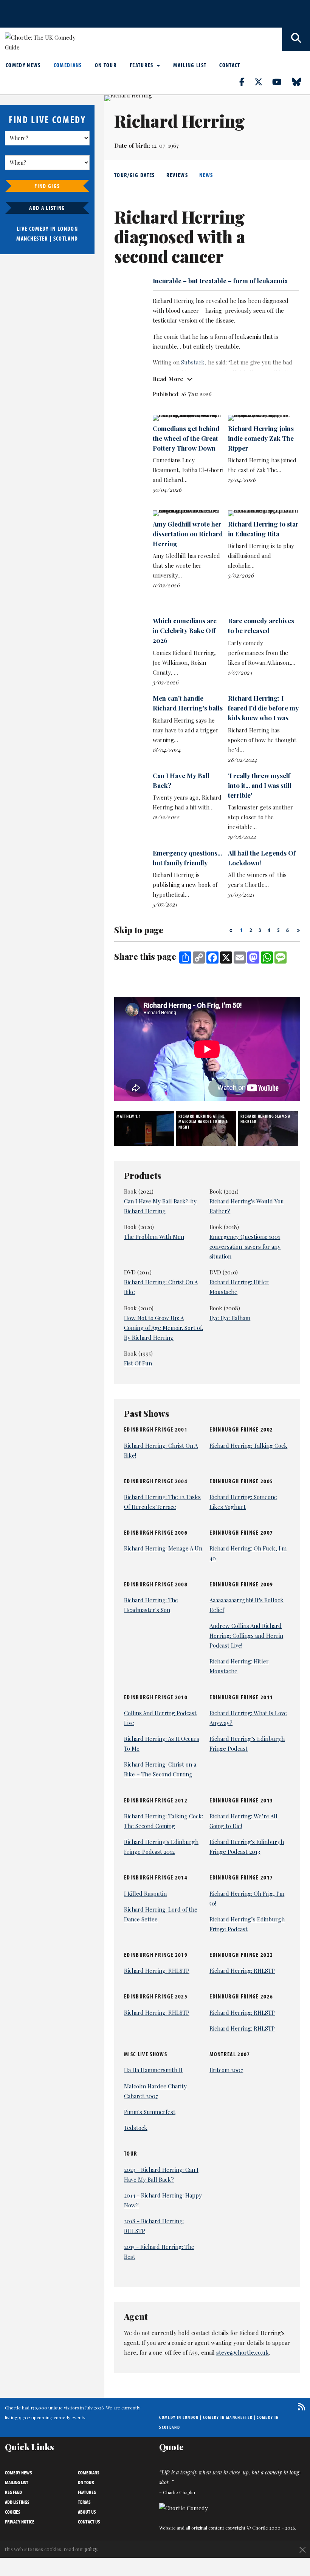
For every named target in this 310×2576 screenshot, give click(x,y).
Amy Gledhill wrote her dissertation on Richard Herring (188, 534)
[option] (145, 1128)
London (68, 229)
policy (91, 2549)
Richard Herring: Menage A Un (163, 1548)
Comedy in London (179, 2417)
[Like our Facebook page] (246, 82)
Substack (193, 362)
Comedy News (23, 65)
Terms (84, 2502)
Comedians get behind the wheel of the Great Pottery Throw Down (186, 438)
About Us (87, 2512)
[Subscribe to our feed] (300, 2407)
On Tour (106, 65)
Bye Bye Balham (230, 1318)
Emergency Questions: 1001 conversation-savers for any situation (245, 1246)
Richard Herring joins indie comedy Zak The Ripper (261, 438)
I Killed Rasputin (145, 1893)
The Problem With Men (154, 1237)
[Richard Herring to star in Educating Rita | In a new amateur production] (263, 513)
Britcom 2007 (226, 2070)
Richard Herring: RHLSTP (157, 1971)
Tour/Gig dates (135, 175)
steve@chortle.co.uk (243, 2352)
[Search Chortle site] (296, 39)
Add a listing (47, 208)
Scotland (66, 238)
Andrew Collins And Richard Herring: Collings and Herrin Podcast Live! (246, 1635)
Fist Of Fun (138, 1363)
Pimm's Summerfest (150, 2112)
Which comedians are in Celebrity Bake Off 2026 (185, 630)
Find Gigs (47, 186)
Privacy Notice (20, 2522)
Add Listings (17, 2502)
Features (142, 65)
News (206, 175)
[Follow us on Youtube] (281, 82)
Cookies (13, 2512)
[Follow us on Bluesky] (301, 82)
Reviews (177, 175)
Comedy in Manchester (228, 2417)
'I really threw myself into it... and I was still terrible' (260, 785)
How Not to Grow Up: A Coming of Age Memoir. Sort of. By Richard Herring (164, 1328)
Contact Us (89, 2522)
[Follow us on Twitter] (263, 82)
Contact (230, 65)
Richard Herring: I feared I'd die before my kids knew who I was (263, 708)
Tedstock (136, 2128)
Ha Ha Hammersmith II (153, 2070)
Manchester (32, 238)
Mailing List (190, 65)
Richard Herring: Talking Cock (248, 1446)
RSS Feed (13, 2492)
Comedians (68, 65)
